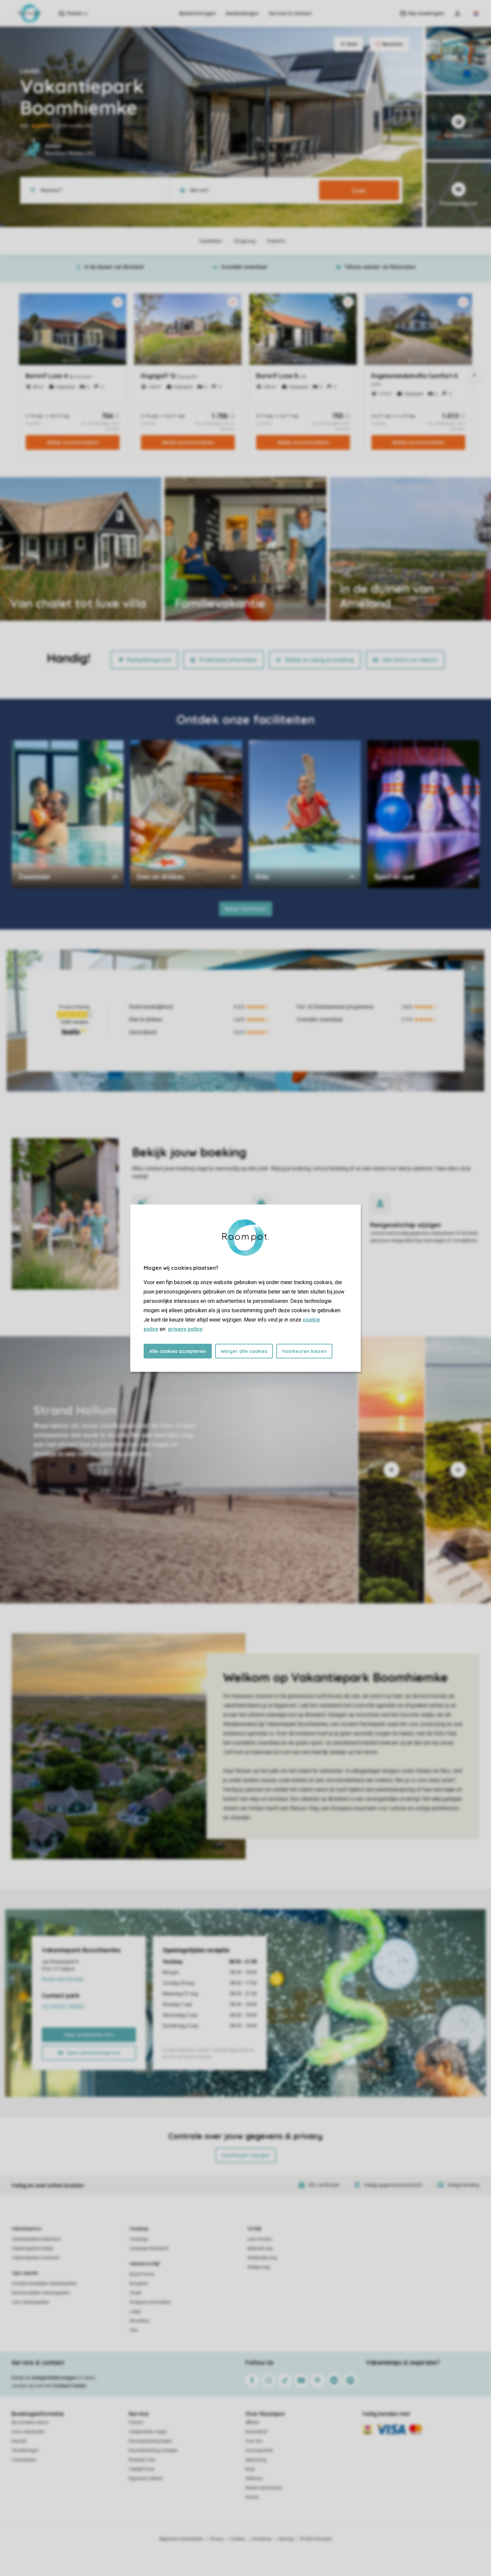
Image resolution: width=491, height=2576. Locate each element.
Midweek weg (260, 2248)
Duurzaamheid (259, 2450)
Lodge (135, 2312)
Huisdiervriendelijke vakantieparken (44, 2284)
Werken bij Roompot (264, 2488)
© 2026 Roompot (316, 2539)
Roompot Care (142, 2460)
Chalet (136, 2293)
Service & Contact (290, 13)
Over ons (254, 2441)
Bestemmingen (198, 13)
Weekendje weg (262, 2258)
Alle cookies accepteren (178, 1351)
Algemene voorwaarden (181, 2539)
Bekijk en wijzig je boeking (320, 660)
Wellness (254, 2479)
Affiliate (252, 2422)
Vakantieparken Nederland (36, 2239)
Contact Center (70, 2386)
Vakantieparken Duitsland (35, 2258)
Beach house (142, 2274)
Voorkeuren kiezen (304, 1351)
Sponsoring (256, 2460)
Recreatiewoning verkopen (153, 2450)
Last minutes (260, 2239)
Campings (139, 2229)
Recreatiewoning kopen (150, 2441)
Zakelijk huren (142, 2469)
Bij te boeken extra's (30, 2422)
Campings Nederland (149, 2248)
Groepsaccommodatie (150, 2302)
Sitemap (286, 2539)
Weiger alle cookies (244, 1351)
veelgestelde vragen (54, 2378)
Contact (136, 2422)
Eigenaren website (146, 2479)
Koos (250, 2469)
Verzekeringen (25, 2450)
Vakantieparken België (32, 2248)
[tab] (179, 1470)
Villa (134, 2330)
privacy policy (185, 1329)
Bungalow (139, 2284)
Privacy (217, 2539)
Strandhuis (140, 2321)
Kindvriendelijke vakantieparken (41, 2293)
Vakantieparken (27, 2229)
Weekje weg (259, 2267)
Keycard (19, 2441)
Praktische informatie (228, 660)
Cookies (238, 2539)
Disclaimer (262, 2539)
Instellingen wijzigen (246, 2155)
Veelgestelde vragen (148, 2432)
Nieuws (252, 2497)
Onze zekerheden (28, 2432)
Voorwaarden (24, 2460)
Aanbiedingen (242, 13)
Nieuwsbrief (256, 2432)
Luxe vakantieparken (31, 2302)
